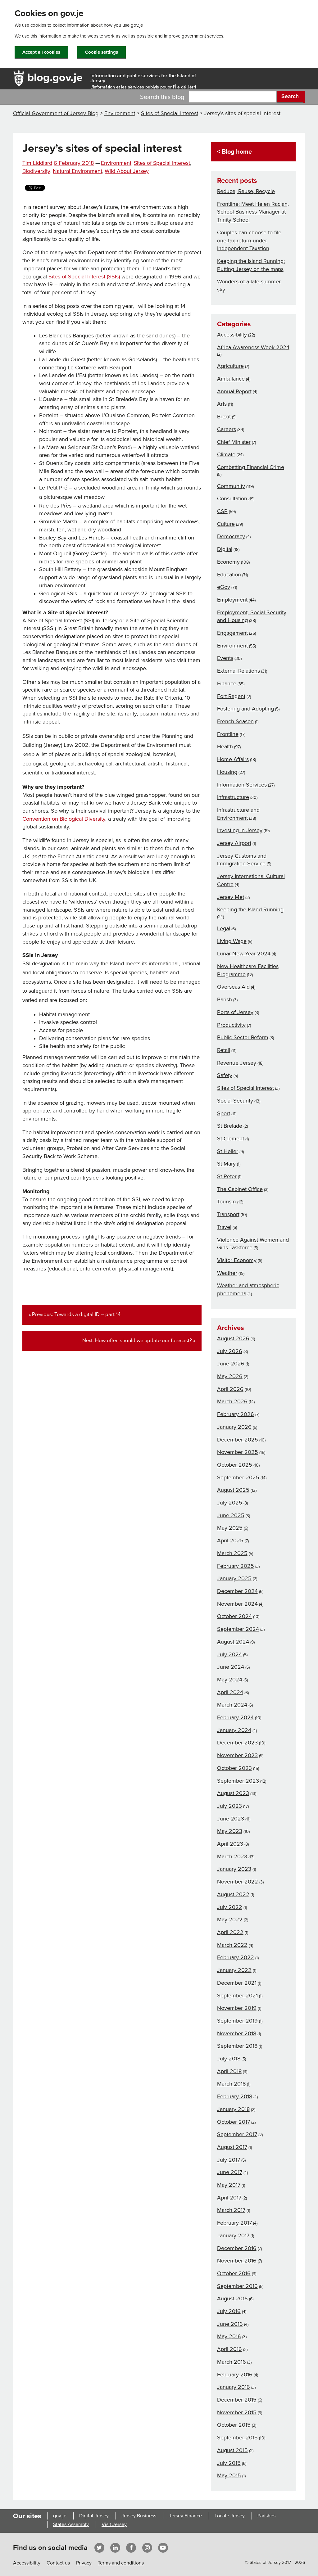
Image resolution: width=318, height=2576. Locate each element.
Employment (232, 600)
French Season (235, 721)
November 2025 (238, 1452)
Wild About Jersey (127, 171)
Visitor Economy (237, 1260)
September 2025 (238, 1477)
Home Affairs (233, 759)
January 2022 (234, 1970)
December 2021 (237, 1983)
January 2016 (234, 2387)
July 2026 (230, 1351)
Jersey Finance (185, 2516)
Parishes (266, 2516)
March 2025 (232, 1553)
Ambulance (231, 379)
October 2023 (234, 1768)
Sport (224, 1113)
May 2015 (229, 2475)
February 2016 (235, 2375)
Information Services (242, 785)
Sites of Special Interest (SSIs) (84, 277)
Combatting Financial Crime (251, 467)
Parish (225, 999)
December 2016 (237, 2248)
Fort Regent (231, 696)
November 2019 (237, 2008)
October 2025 (235, 1465)
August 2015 (232, 2450)
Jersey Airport (234, 843)
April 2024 (230, 1692)
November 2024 (237, 1604)
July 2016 (229, 2311)
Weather (227, 1273)
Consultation (232, 499)
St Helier (228, 1151)
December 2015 (237, 2400)
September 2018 (237, 2046)
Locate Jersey (230, 2516)
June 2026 (231, 1364)
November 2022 (238, 1882)
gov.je (60, 2516)
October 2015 (234, 2425)
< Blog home (234, 152)
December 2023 (237, 1743)
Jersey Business (139, 2516)
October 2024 (234, 1616)
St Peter (227, 1176)
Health (225, 747)
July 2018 (229, 2059)
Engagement (232, 633)
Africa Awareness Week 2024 (253, 347)
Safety (225, 1075)
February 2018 (235, 2096)
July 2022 (230, 1907)
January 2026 (234, 1427)
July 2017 (229, 2160)
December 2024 (237, 1591)
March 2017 (231, 2210)
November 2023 (237, 1755)
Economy (228, 562)
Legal (224, 928)
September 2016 (237, 2286)
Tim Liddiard (37, 163)
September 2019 (237, 2021)
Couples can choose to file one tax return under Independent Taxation (249, 240)
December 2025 (238, 1440)
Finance (227, 683)
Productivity (231, 1025)
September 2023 (238, 1781)
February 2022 (236, 1957)
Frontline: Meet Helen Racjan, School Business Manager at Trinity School (253, 212)
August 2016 (232, 2299)
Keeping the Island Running (250, 909)
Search (290, 96)
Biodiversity (36, 171)
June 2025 (231, 1515)
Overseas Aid (233, 987)
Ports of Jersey (235, 1012)
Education (229, 575)
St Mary (226, 1164)
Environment (120, 113)
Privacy (84, 2563)
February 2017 (234, 2223)
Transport (228, 1214)
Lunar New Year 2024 (244, 954)
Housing (227, 772)
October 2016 (234, 2273)
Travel (224, 1227)
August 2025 (233, 1490)
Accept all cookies (41, 52)
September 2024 (238, 1629)
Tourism (227, 1202)
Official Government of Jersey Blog (56, 113)
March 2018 (231, 2084)
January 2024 (234, 1730)
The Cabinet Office (240, 1189)
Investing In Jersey (240, 830)
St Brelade (230, 1126)
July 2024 (229, 1654)
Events (225, 658)
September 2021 (237, 1996)
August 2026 (233, 1338)
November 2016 (237, 2261)
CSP (222, 511)
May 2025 (230, 1528)
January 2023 (234, 1869)
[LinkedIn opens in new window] (115, 2547)
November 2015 (237, 2412)
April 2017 (229, 2198)
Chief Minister (234, 442)
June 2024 (231, 1667)
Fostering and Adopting (245, 709)
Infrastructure (233, 797)
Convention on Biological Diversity (64, 819)
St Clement (231, 1139)
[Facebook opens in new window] (131, 2547)
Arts (222, 404)
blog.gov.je (55, 77)
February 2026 (236, 1414)
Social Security (235, 1101)
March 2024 (232, 1705)
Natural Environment (77, 171)
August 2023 (233, 1793)
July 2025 (230, 1503)
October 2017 (234, 2122)
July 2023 (229, 1806)
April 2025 (230, 1541)
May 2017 (229, 2185)
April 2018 (229, 2071)
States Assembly (71, 2524)
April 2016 (229, 2349)
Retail (224, 1050)
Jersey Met (231, 897)
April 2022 (230, 1932)
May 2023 (230, 1831)
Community (231, 486)
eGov (224, 587)
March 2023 (232, 1856)
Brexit (224, 417)
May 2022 (230, 1920)
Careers (227, 429)
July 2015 (229, 2463)
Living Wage (232, 941)
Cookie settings (102, 52)
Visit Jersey (114, 2524)
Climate (226, 454)
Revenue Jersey (237, 1063)
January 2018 (233, 2109)
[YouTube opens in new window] (163, 2547)
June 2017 (230, 2172)
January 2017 (233, 2235)
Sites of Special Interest (170, 113)
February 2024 (235, 1717)
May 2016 (229, 2336)
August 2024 (233, 1642)
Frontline (228, 734)
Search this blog (162, 97)
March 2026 (232, 1401)
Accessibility (232, 335)
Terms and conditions (121, 2563)
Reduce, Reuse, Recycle (246, 191)
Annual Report (234, 391)
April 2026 (230, 1389)
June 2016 (230, 2324)
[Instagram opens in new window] (147, 2547)
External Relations (238, 671)
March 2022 (232, 1945)
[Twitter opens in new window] (99, 2547)
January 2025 (234, 1578)
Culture (226, 524)
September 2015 (237, 2438)
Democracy (231, 536)
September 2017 (237, 2134)
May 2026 (230, 1376)
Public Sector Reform (243, 1037)
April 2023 (230, 1844)
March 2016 (232, 2362)
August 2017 (232, 2147)
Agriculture (230, 366)
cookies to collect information (60, 25)
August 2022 (233, 1894)
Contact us (58, 2563)
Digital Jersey (94, 2516)
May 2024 (230, 1680)
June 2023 (231, 1819)
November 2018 (237, 2033)
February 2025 (236, 1566)
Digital (225, 549)
